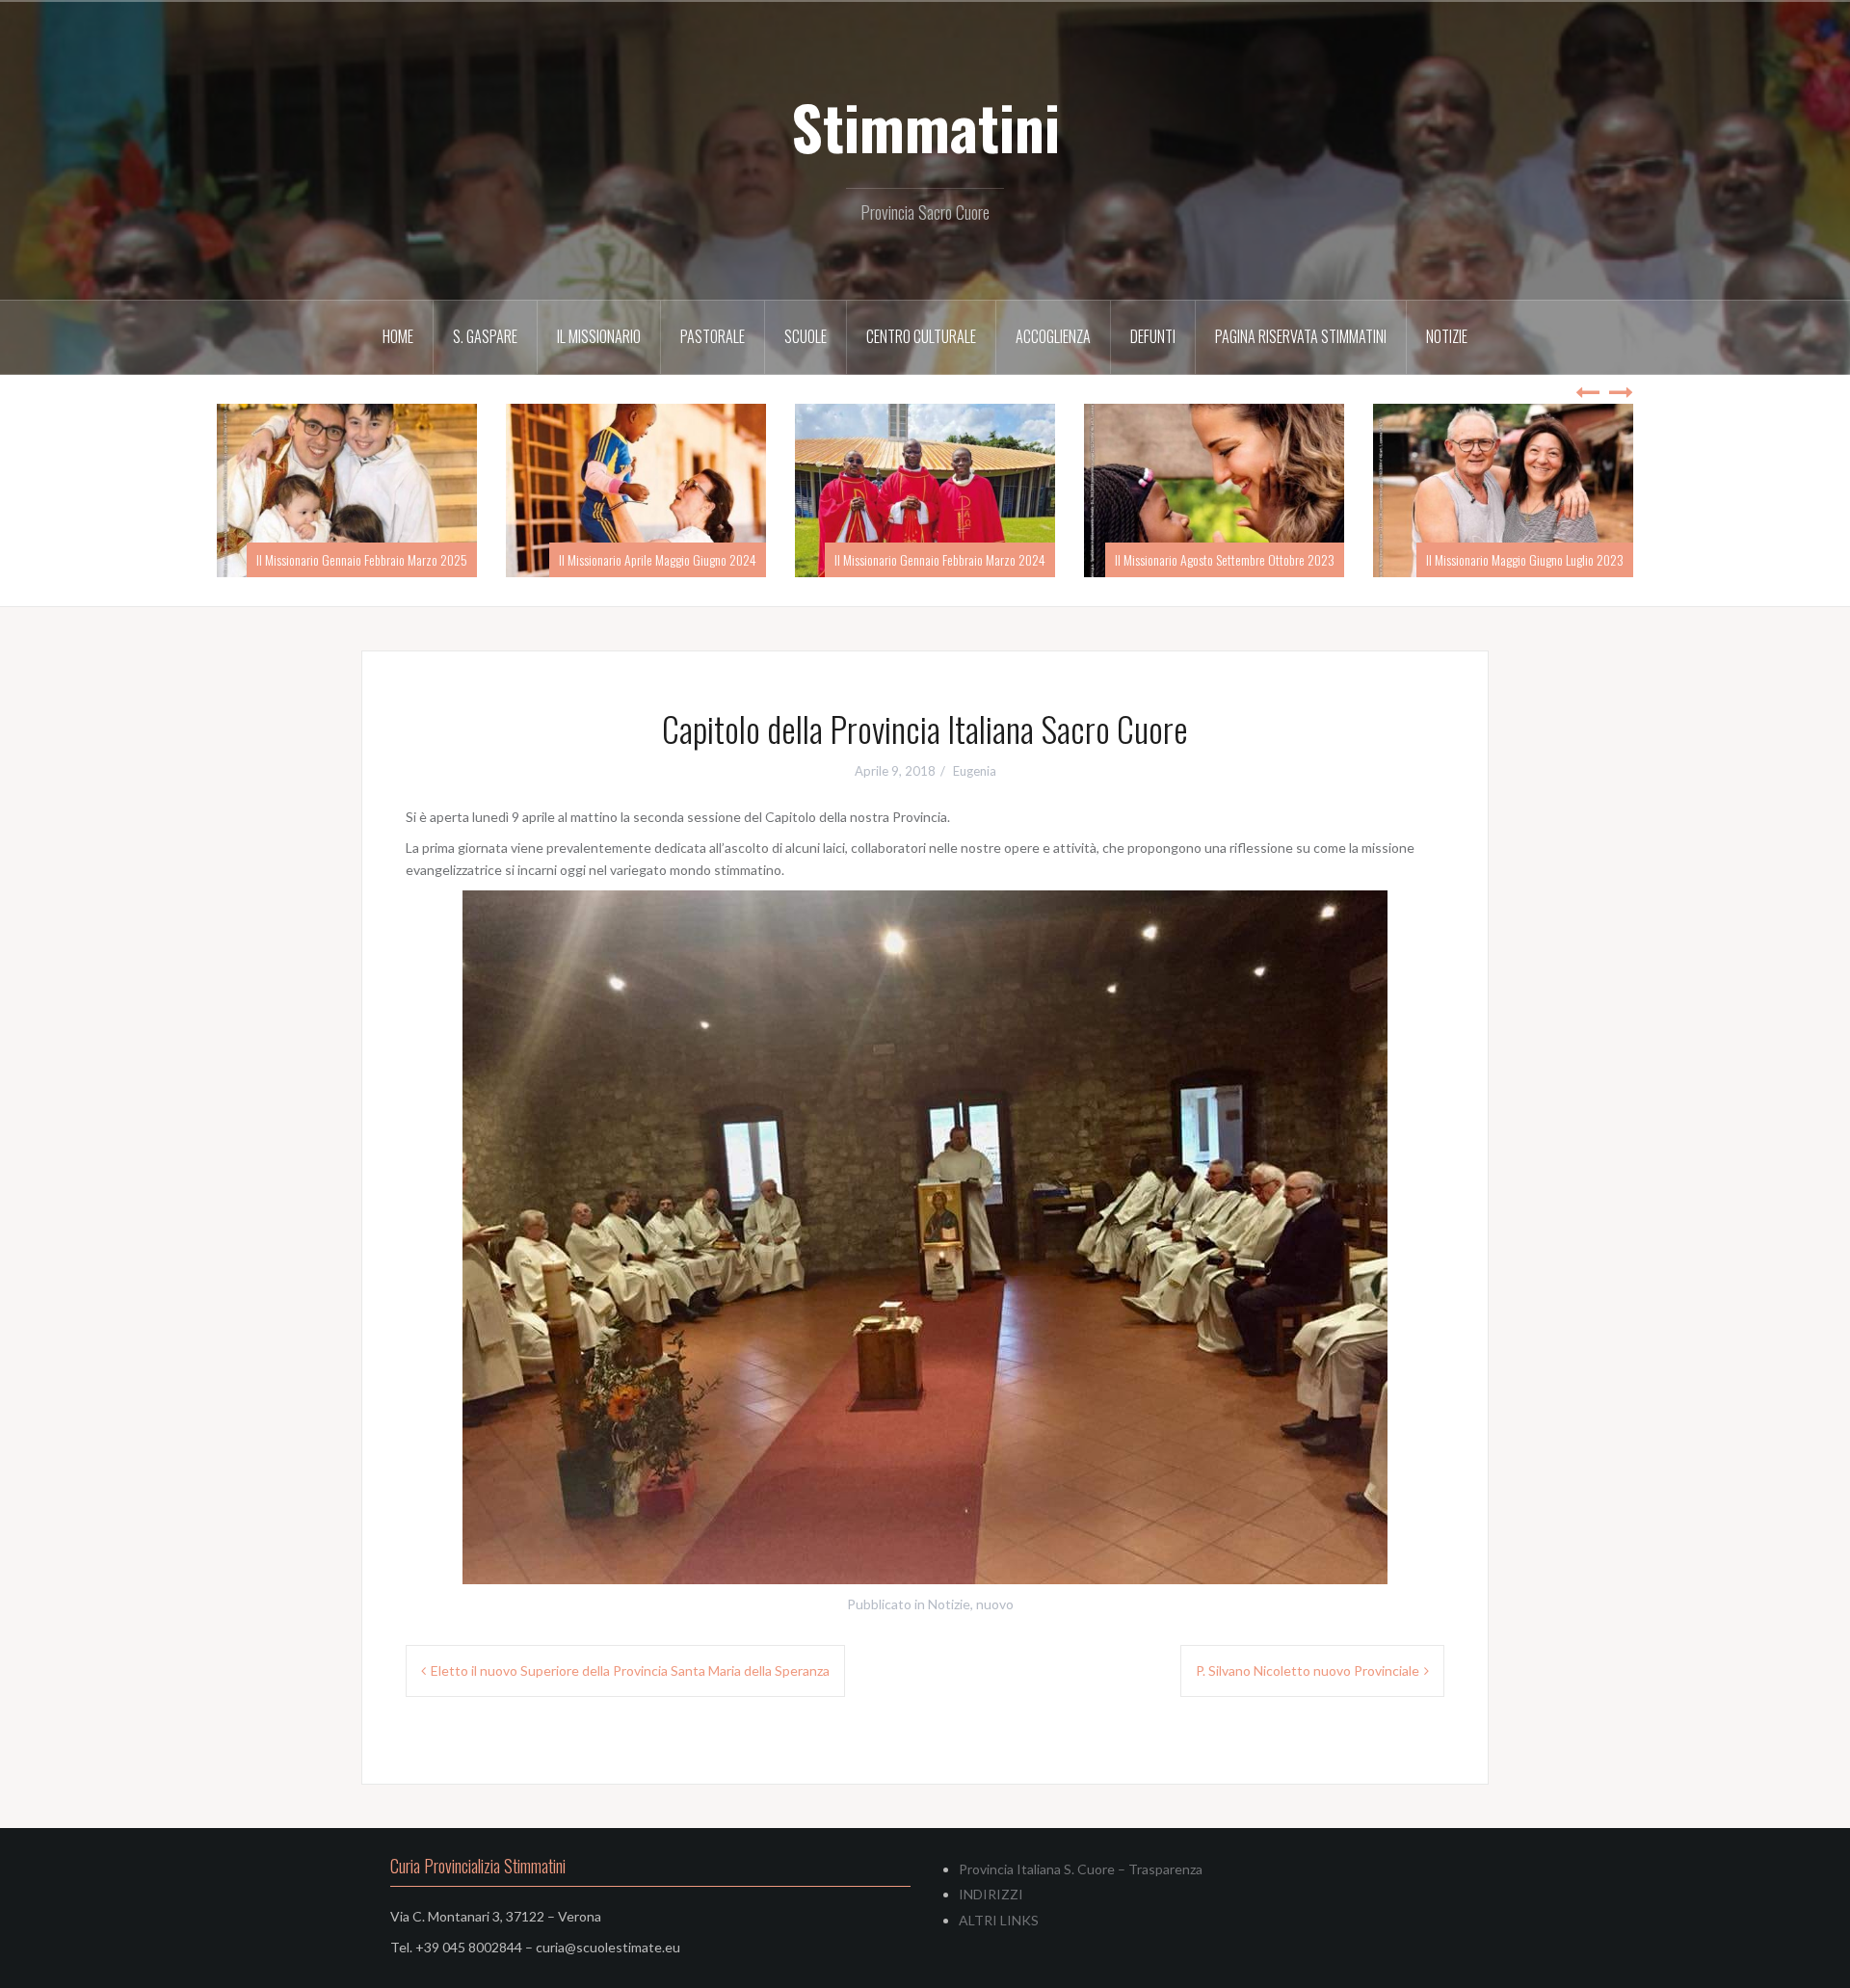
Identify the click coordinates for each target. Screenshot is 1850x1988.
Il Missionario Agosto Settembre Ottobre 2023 (1514, 559)
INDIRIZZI (991, 1894)
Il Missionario (599, 336)
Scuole (806, 336)
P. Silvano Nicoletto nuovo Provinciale (1308, 1670)
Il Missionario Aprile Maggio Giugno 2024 (947, 559)
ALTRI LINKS (999, 1920)
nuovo (995, 1604)
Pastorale (713, 336)
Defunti (1153, 336)
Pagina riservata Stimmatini (1301, 336)
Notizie (1447, 336)
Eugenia (975, 771)
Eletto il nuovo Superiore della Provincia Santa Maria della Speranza (630, 1670)
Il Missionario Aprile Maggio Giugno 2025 (369, 559)
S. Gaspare (485, 336)
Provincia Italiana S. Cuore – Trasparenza (1081, 1869)
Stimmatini (925, 126)
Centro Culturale (921, 336)
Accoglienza (1053, 336)
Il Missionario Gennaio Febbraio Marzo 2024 (1229, 559)
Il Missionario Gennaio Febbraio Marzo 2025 (651, 559)
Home (398, 336)
